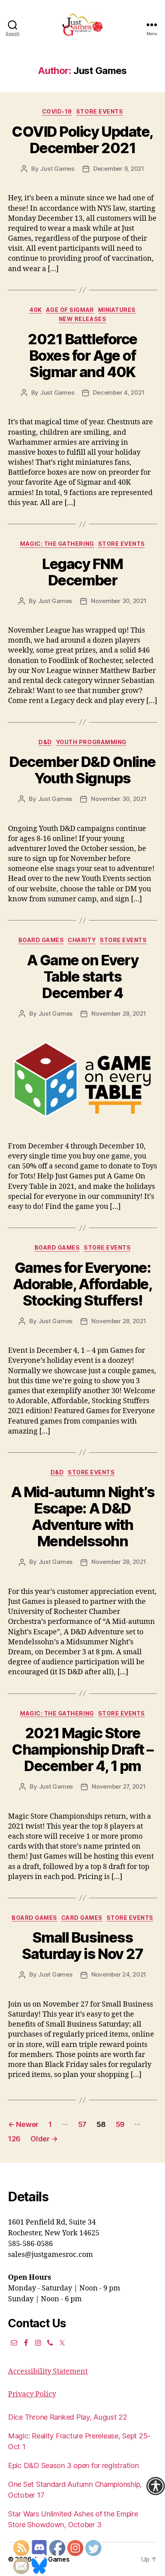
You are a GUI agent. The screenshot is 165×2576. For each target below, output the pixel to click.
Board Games (41, 940)
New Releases (82, 319)
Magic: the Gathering (57, 544)
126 (14, 2139)
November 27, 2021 (119, 1786)
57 (82, 2124)
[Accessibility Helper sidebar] (155, 2486)
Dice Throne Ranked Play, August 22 (68, 2417)
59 (120, 2124)
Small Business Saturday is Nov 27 (82, 1946)
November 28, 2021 (119, 1013)
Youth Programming (91, 742)
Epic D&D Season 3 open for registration (73, 2465)
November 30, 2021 (119, 601)
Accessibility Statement (48, 2371)
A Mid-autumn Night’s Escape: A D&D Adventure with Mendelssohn (82, 1517)
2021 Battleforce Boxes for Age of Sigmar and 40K (82, 355)
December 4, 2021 (119, 392)
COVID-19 (57, 111)
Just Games (57, 169)
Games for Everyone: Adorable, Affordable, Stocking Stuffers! (83, 1284)
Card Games (82, 1918)
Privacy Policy (32, 2394)
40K (36, 310)
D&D (45, 742)
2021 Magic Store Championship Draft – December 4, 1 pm (82, 1749)
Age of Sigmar (70, 310)
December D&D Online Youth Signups (82, 770)
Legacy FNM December (82, 572)
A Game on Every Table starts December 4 (83, 976)
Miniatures (117, 310)
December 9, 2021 (119, 169)
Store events (100, 111)
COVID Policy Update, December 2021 (82, 140)
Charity (82, 940)
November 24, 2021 (119, 1974)
